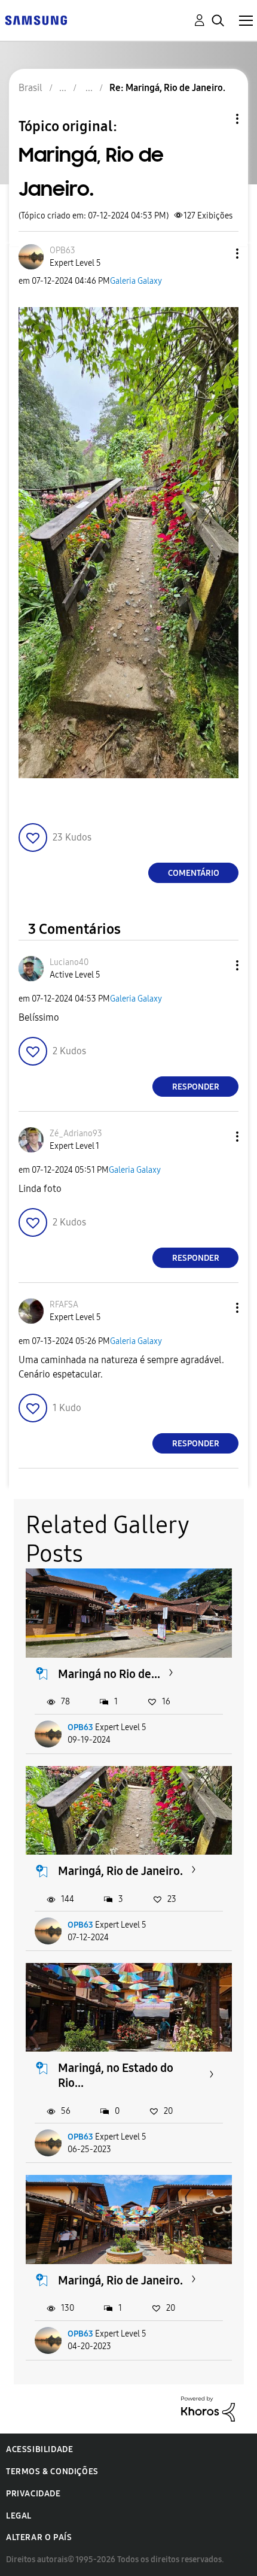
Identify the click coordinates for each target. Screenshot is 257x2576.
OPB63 (80, 1727)
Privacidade (33, 2494)
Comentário (194, 873)
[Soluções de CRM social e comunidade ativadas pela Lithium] (208, 2408)
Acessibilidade (39, 2449)
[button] (218, 254)
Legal (19, 2516)
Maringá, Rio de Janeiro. (120, 1871)
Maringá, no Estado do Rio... (116, 2075)
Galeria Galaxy (136, 281)
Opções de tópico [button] (217, 119)
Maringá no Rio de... (109, 1674)
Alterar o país (39, 2537)
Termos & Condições (52, 2472)
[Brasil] (36, 19)
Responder (196, 1087)
